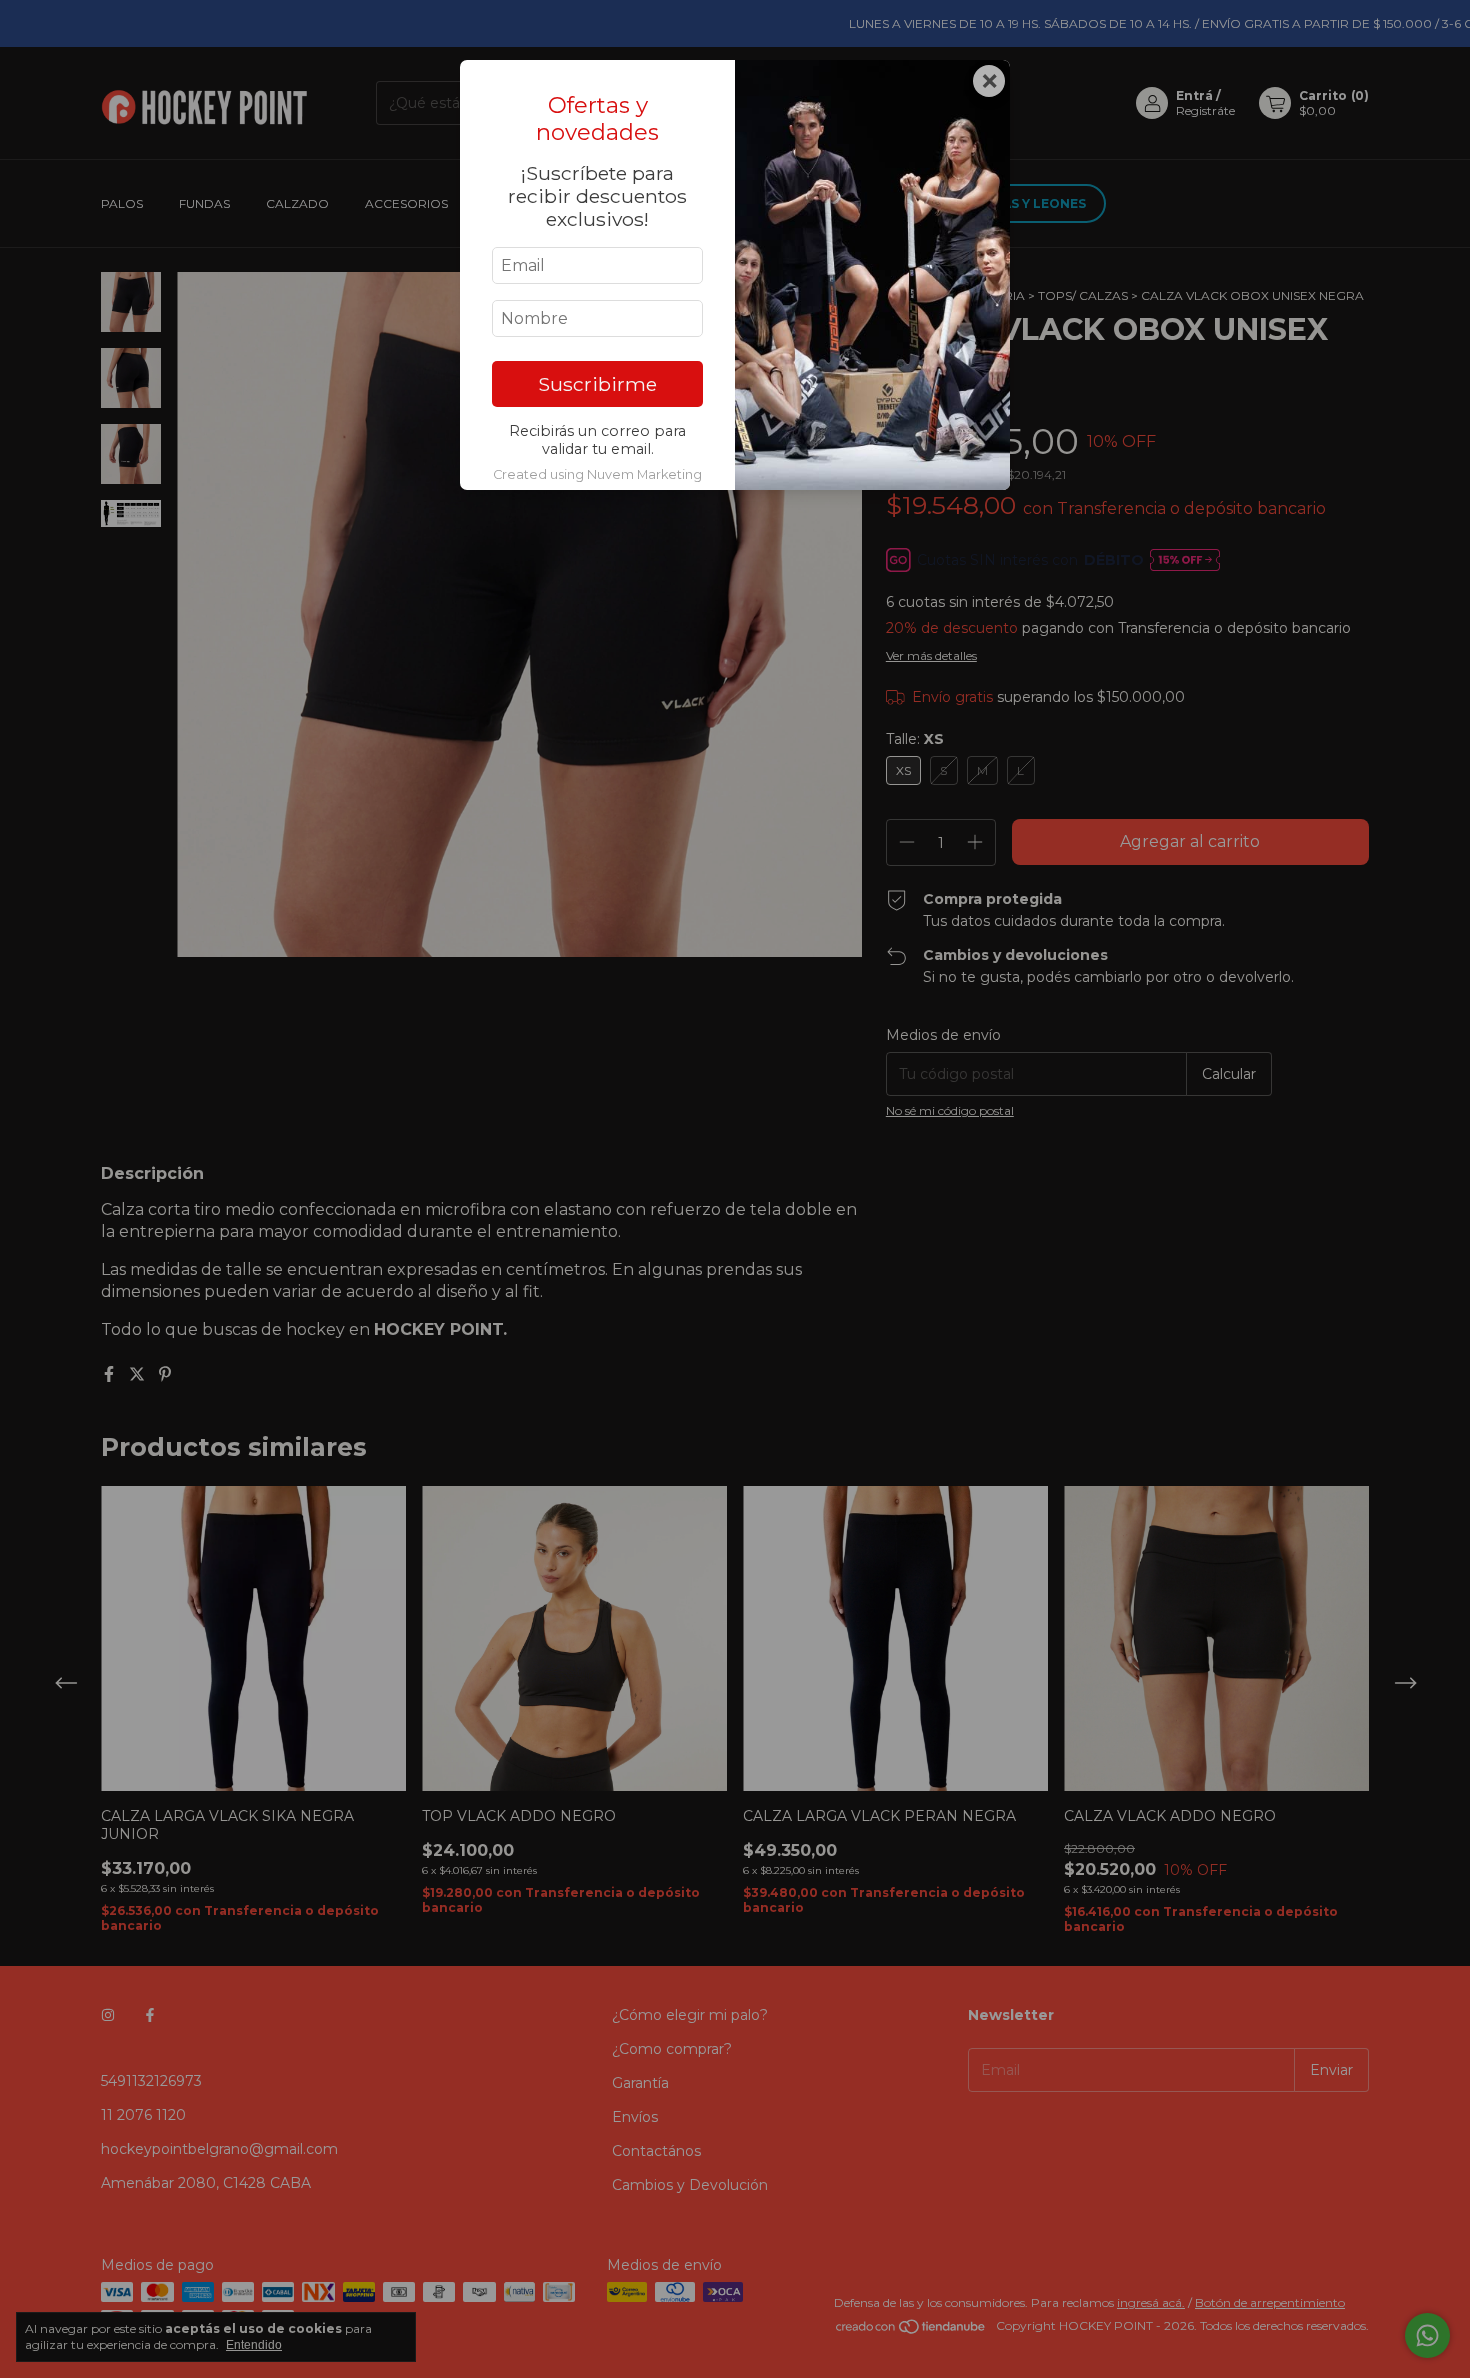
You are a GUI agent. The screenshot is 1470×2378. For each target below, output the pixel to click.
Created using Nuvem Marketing (597, 474)
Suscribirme (597, 384)
